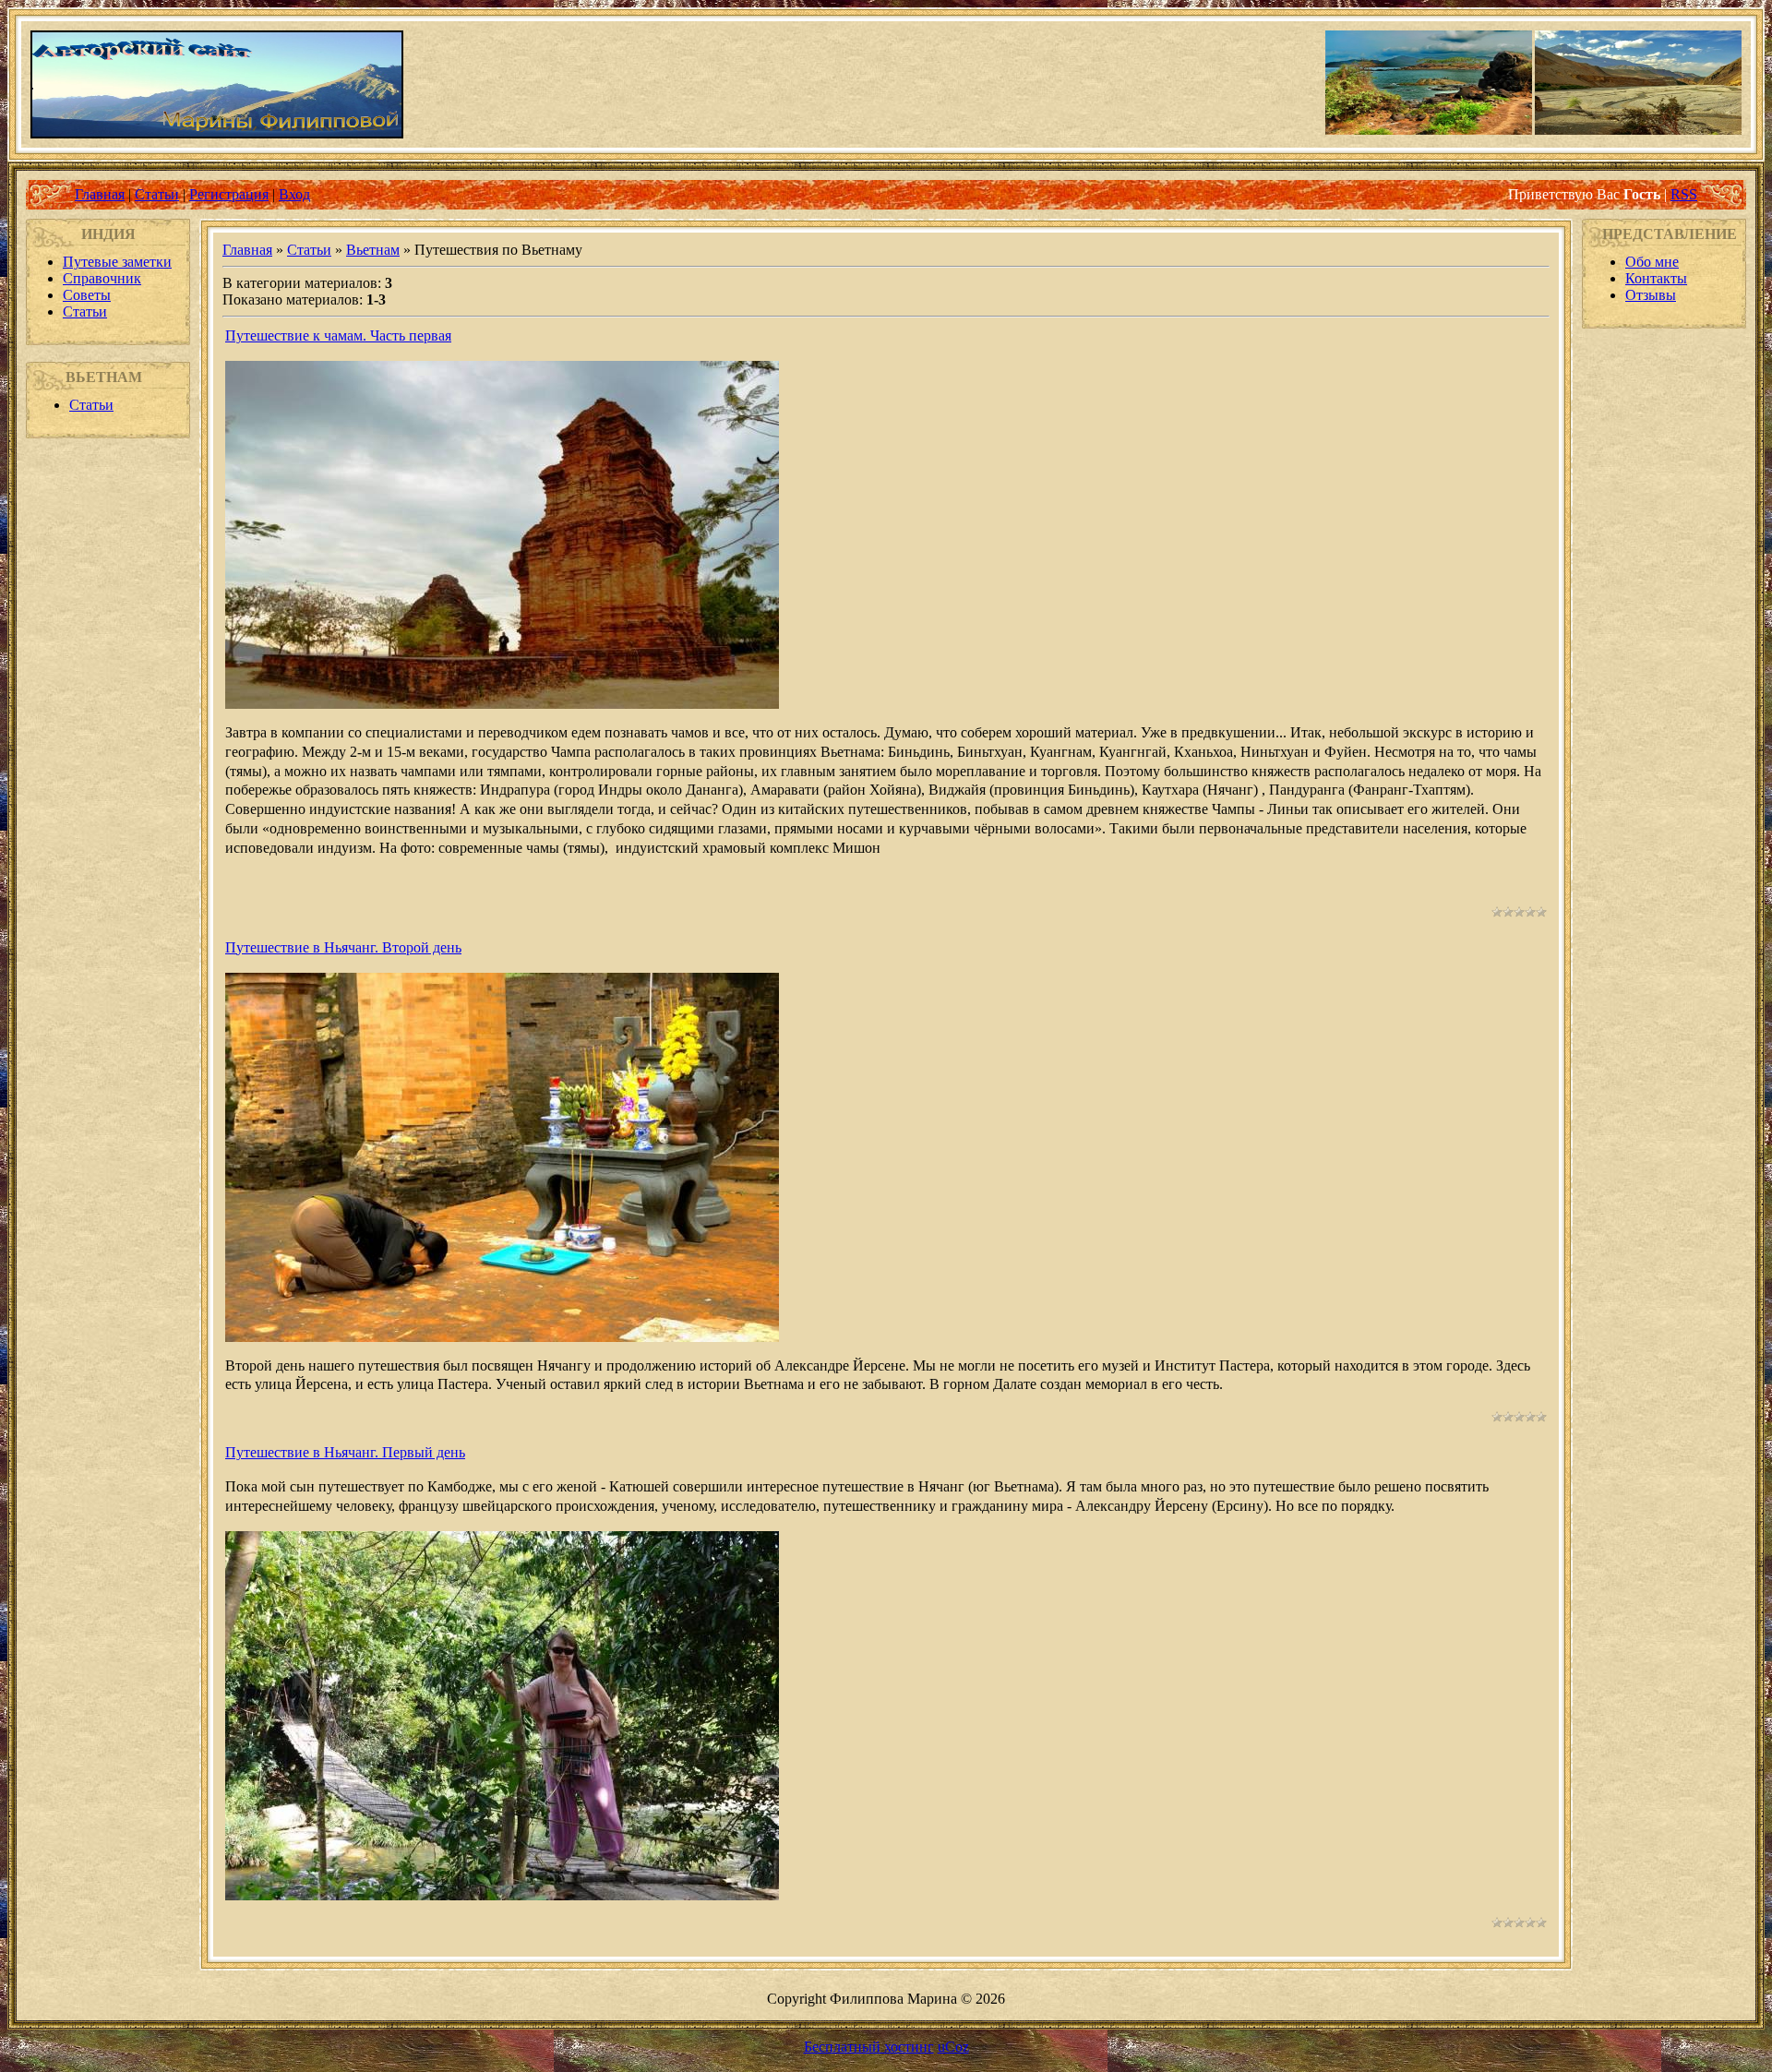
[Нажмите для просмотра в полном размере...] (502, 704)
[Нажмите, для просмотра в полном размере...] (502, 1337)
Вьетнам (373, 250)
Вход (294, 194)
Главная (100, 194)
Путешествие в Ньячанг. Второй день (343, 947)
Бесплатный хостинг (869, 2047)
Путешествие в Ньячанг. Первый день (345, 1452)
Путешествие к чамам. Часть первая (338, 335)
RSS (1684, 194)
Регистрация (229, 194)
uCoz (953, 2047)
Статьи (157, 194)
